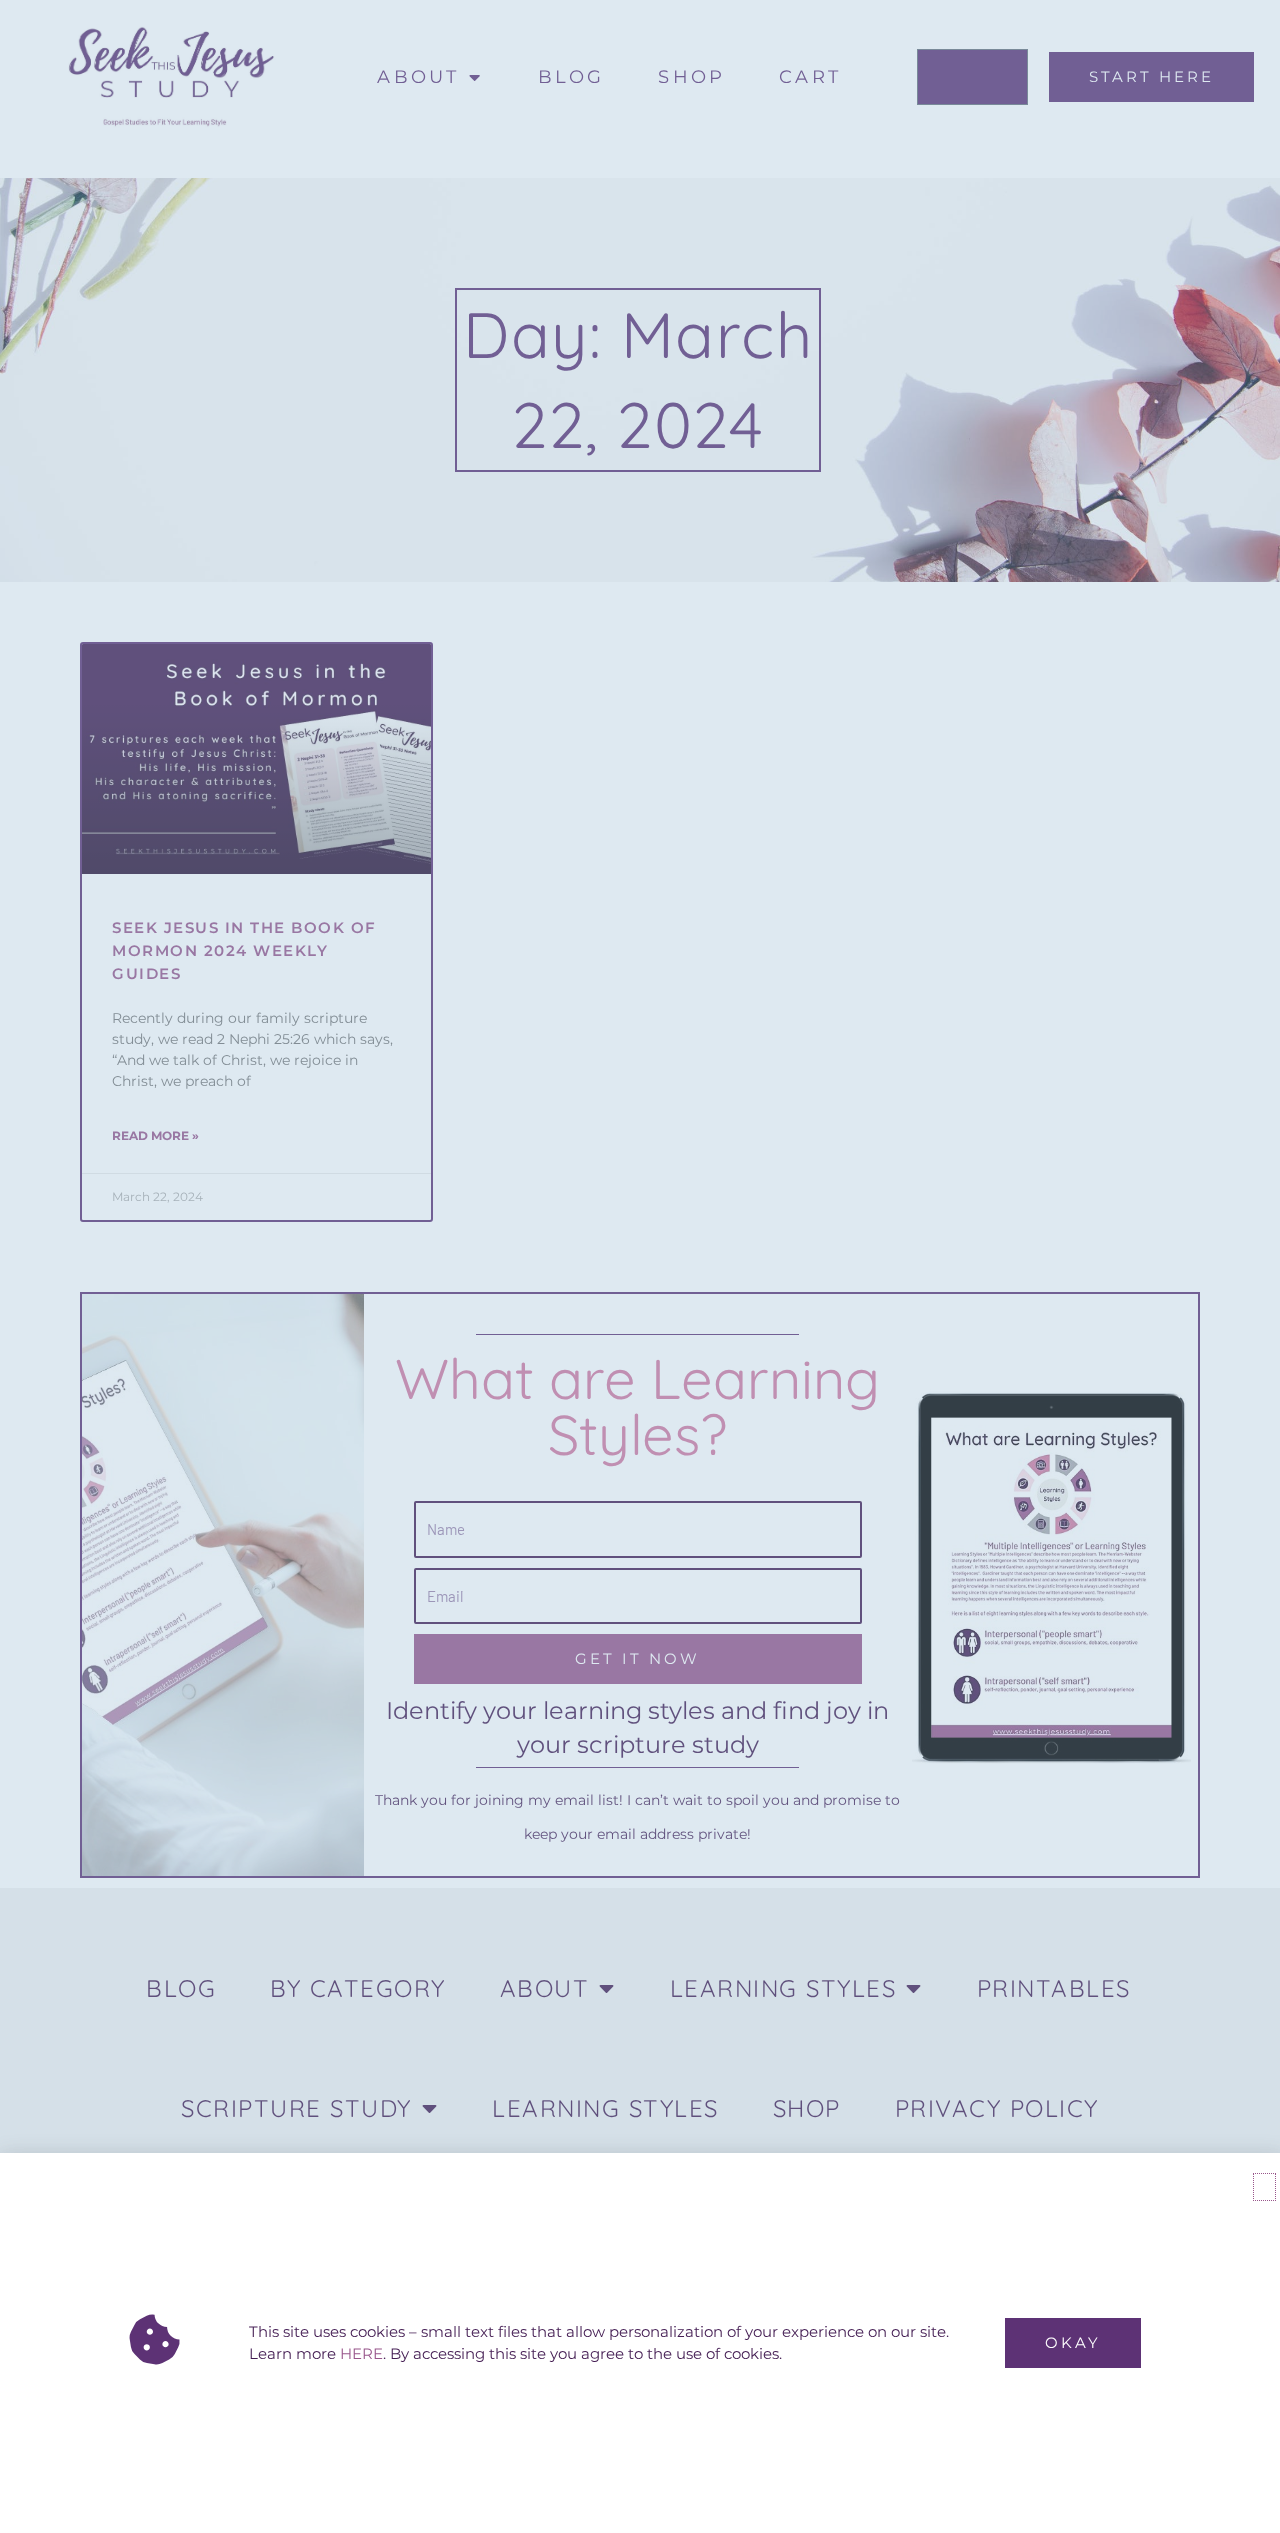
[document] (640, 1266)
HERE (361, 2353)
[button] (1264, 2187)
